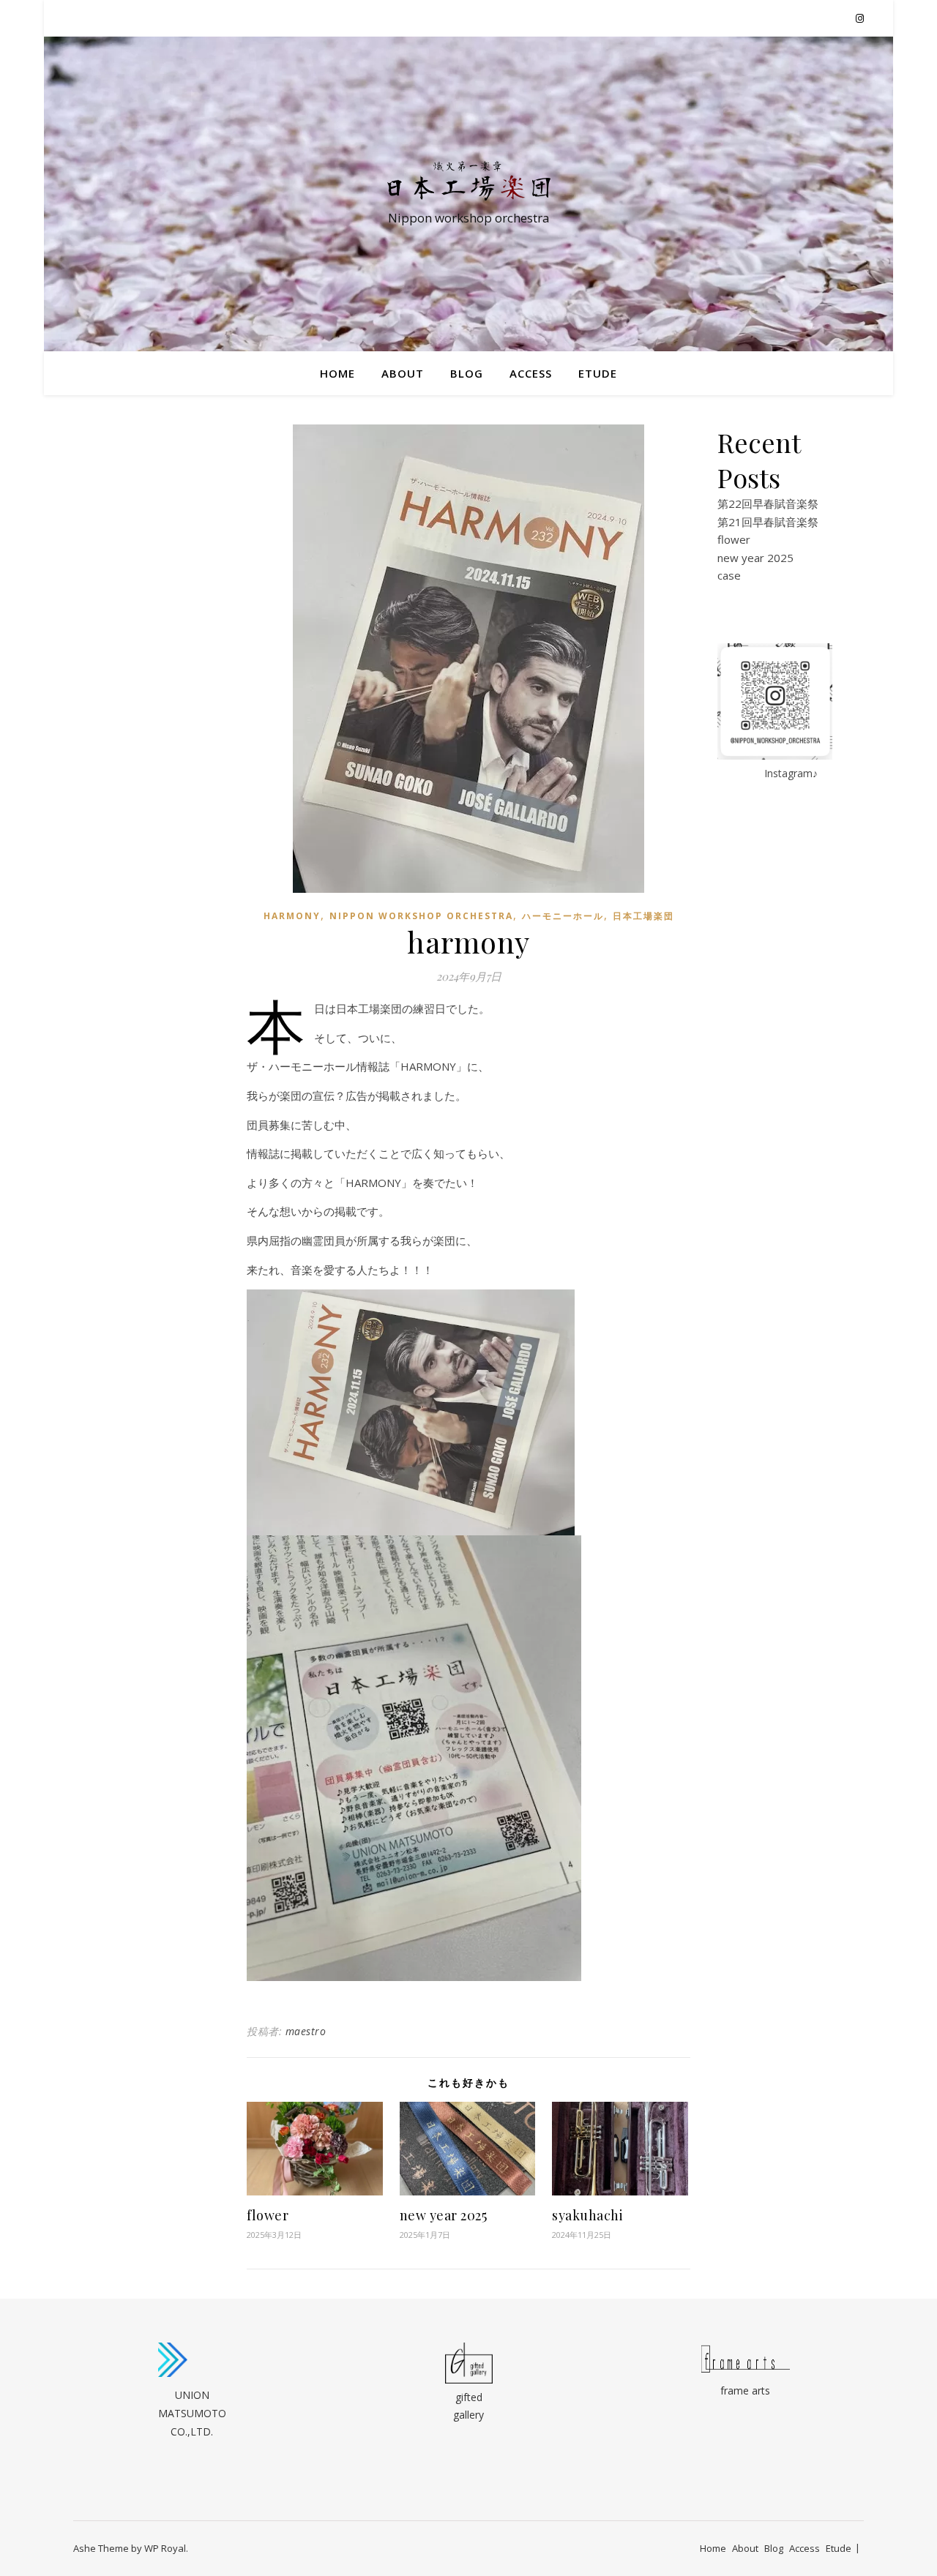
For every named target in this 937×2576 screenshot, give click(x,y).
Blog (467, 373)
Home (337, 373)
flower (268, 2215)
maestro (306, 2031)
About (403, 373)
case (729, 575)
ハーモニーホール (563, 916)
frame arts (745, 2390)
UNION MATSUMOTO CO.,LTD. (192, 2413)
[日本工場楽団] (468, 181)
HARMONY (292, 916)
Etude (598, 373)
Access (531, 373)
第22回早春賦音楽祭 (768, 503)
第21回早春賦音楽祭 (768, 522)
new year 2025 (444, 2215)
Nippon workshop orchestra (421, 916)
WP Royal (165, 2548)
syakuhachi (587, 2215)
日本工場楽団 (643, 916)
